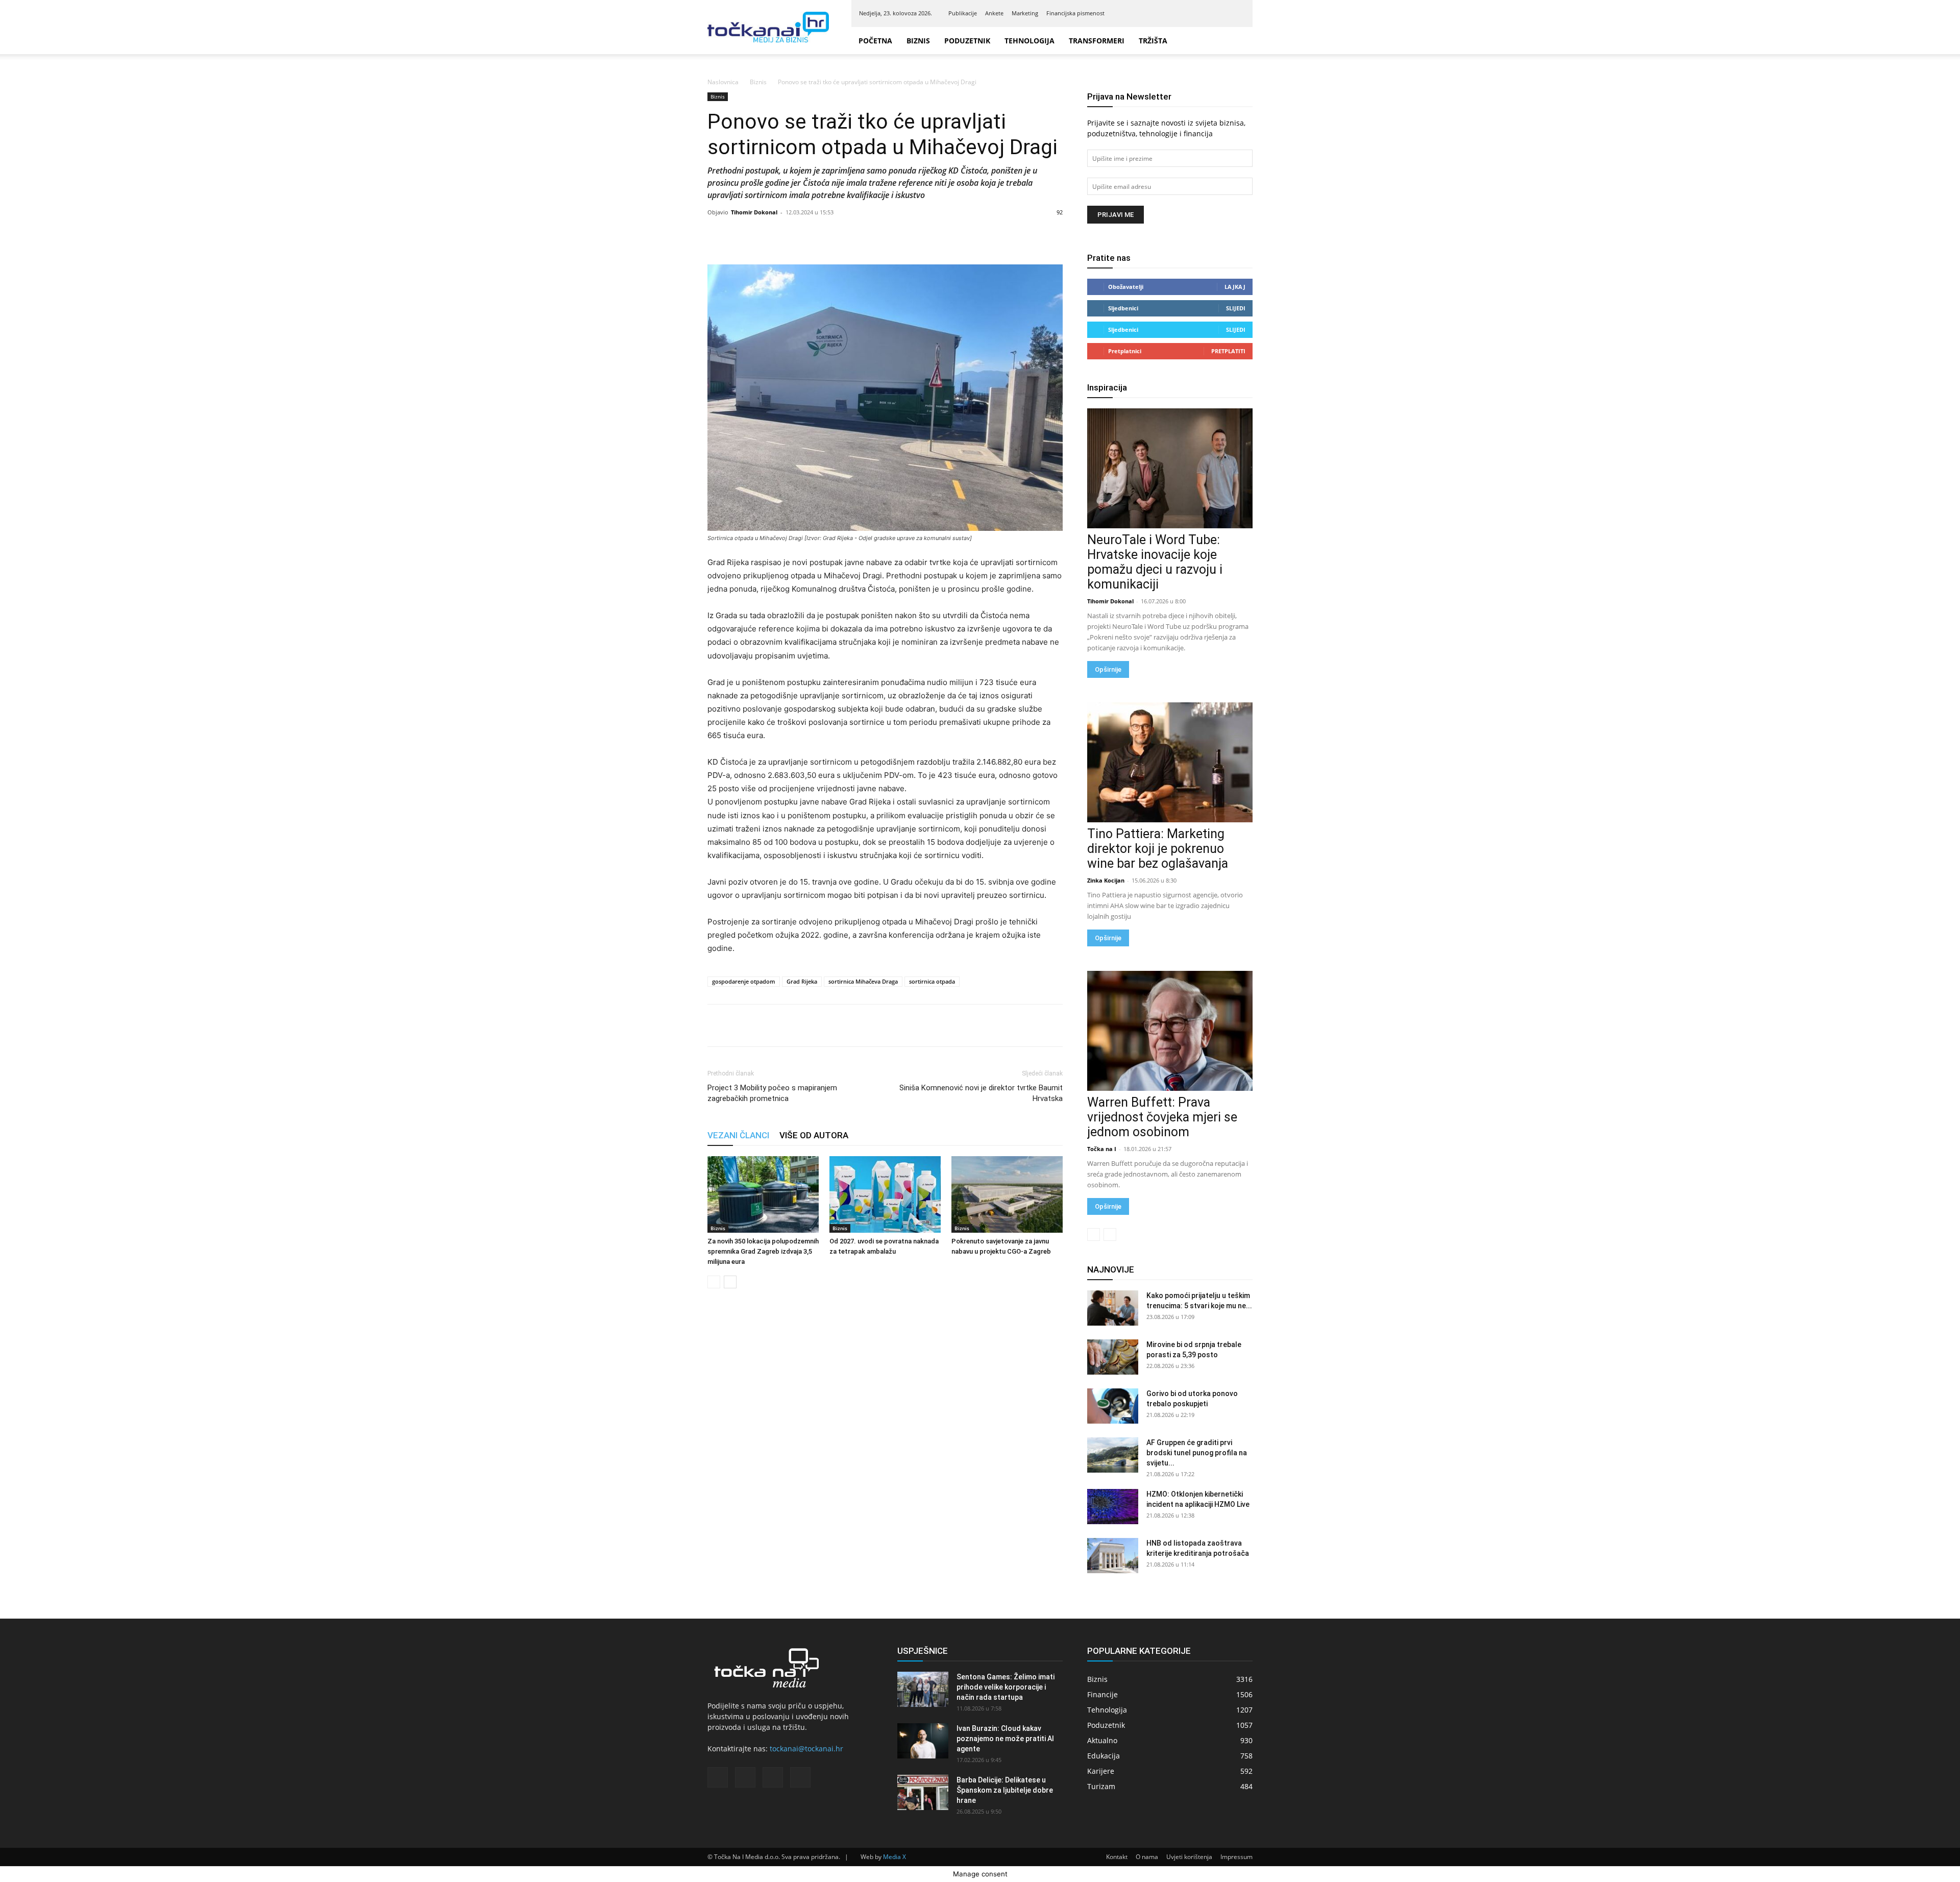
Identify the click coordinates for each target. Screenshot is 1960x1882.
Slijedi (1236, 308)
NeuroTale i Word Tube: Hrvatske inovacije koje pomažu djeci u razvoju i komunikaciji (1155, 562)
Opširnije (1108, 669)
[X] (1220, 13)
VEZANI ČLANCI (738, 1135)
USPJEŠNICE (923, 1651)
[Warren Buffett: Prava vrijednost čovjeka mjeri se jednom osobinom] (1170, 1031)
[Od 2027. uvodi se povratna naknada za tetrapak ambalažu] (885, 1194)
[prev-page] (714, 1282)
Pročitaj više (1872, 1865)
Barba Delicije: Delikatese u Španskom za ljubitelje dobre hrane (1005, 1790)
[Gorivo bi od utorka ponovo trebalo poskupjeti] (1113, 1406)
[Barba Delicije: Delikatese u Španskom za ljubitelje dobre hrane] (923, 1792)
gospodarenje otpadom (744, 981)
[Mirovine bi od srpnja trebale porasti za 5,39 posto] (1113, 1357)
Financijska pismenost (1075, 13)
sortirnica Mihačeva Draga (863, 981)
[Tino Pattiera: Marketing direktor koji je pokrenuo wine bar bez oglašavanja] (1170, 762)
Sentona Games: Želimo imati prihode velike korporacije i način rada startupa (1006, 1687)
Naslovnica (723, 82)
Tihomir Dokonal (754, 212)
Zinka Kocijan (1106, 880)
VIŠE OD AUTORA (814, 1135)
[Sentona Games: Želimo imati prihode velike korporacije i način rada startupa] (923, 1689)
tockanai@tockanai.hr (806, 1749)
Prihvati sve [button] (1923, 1864)
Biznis (918, 41)
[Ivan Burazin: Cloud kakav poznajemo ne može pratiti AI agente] (923, 1741)
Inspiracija (1107, 387)
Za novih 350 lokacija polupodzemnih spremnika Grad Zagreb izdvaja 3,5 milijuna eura (763, 1251)
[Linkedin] (1204, 13)
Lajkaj (1235, 287)
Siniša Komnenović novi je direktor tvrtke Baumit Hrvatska (981, 1093)
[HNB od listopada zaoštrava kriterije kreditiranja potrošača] (1113, 1556)
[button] (1240, 41)
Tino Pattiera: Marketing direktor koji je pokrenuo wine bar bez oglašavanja (1158, 849)
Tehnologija (1041, 41)
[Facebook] (1187, 13)
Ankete (994, 13)
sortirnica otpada (932, 981)
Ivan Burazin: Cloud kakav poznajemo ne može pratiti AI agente (1005, 1739)
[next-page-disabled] (1110, 1235)
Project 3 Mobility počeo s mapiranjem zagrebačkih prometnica (772, 1093)
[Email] (788, 1025)
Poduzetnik (973, 41)
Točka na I (1102, 1149)
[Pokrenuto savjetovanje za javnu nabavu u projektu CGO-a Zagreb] (1007, 1194)
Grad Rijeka (802, 981)
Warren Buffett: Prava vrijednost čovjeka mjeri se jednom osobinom (1162, 1117)
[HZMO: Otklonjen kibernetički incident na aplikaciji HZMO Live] (1113, 1507)
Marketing (1025, 13)
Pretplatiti (1228, 351)
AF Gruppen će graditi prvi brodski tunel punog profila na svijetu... (1197, 1453)
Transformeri (1113, 41)
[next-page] (730, 1282)
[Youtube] (1237, 13)
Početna (875, 41)
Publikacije (963, 13)
